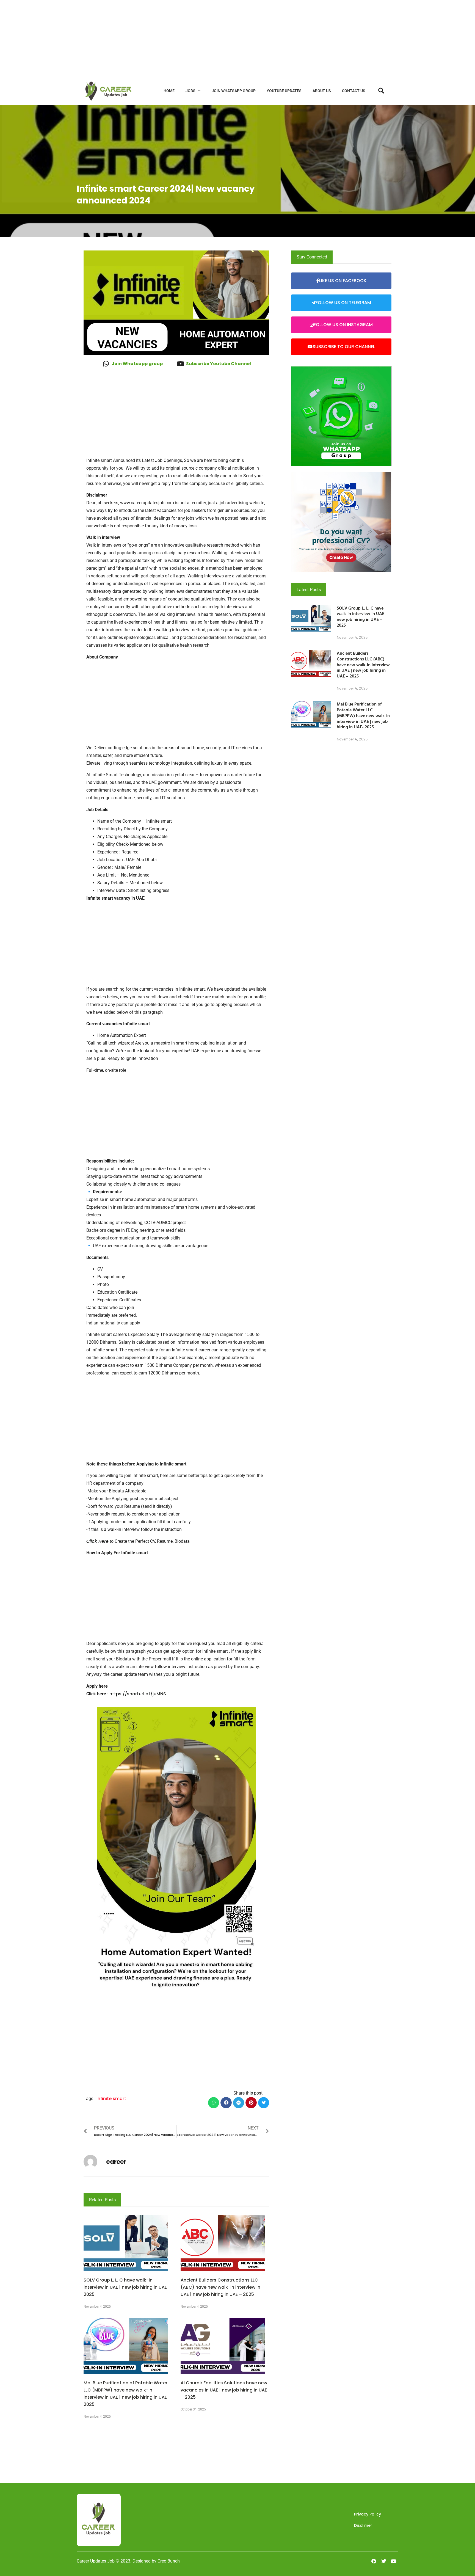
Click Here (97, 1541)
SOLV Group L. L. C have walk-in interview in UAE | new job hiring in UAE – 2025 (127, 2287)
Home (169, 91)
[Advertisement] (165, 38)
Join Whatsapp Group (234, 91)
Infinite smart (111, 2099)
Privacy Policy (368, 2514)
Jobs (190, 91)
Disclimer (363, 2525)
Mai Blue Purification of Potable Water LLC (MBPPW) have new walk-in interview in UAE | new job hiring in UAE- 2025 (363, 715)
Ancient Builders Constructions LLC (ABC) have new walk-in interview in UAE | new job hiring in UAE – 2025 (220, 2287)
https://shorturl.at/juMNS (138, 1694)
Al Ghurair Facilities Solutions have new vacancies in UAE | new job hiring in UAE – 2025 (224, 2390)
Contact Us (354, 91)
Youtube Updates (284, 91)
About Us (322, 91)
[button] (214, 2103)
